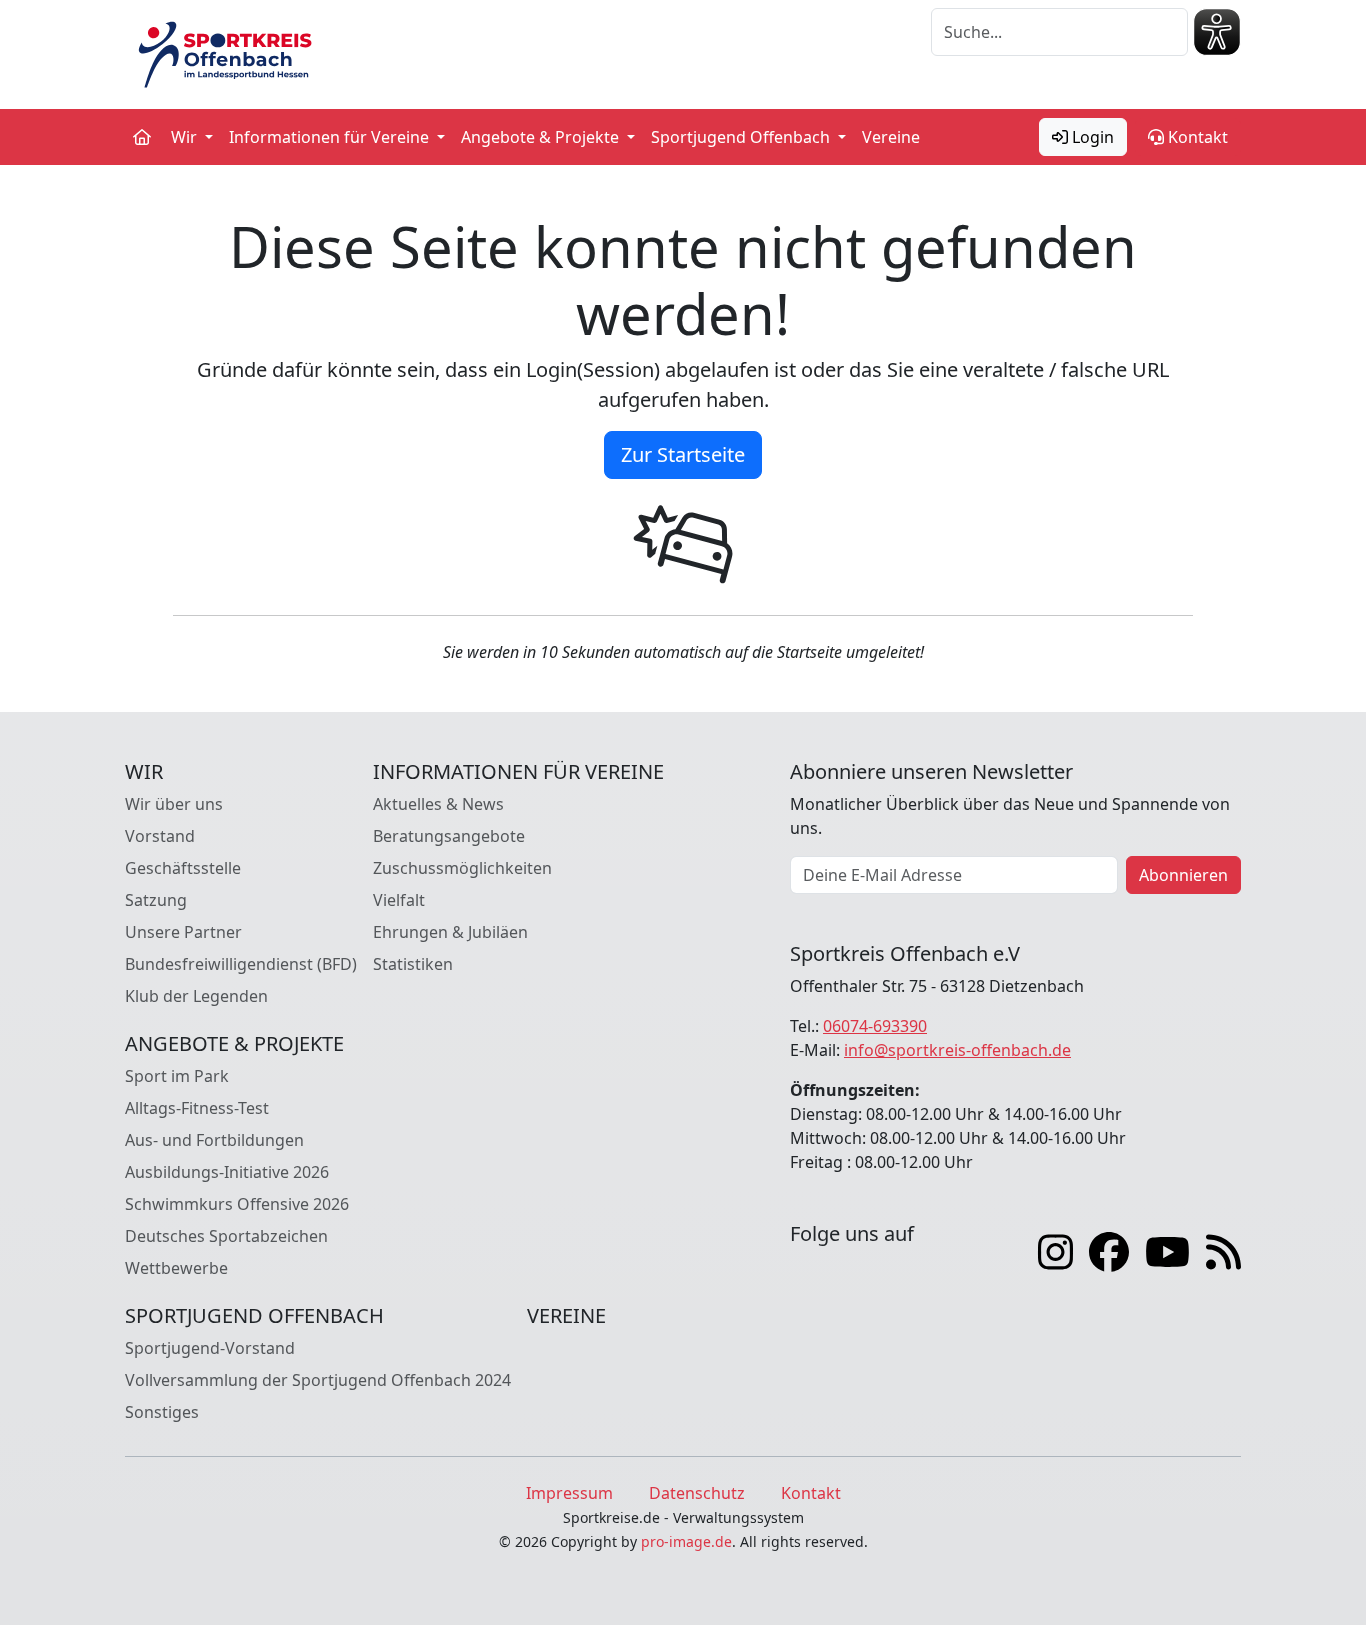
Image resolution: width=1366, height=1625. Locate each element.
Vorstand (160, 836)
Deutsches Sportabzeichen (226, 1236)
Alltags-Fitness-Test (197, 1108)
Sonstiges (162, 1412)
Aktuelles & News (438, 804)
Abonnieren (1183, 875)
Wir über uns (174, 804)
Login (1091, 137)
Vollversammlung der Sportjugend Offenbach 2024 (318, 1380)
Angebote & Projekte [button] (542, 137)
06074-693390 (875, 1026)
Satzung (156, 900)
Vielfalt (399, 900)
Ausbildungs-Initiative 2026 (227, 1172)
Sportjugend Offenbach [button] (742, 137)
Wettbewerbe (176, 1268)
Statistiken (413, 964)
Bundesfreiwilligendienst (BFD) (241, 964)
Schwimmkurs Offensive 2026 (237, 1204)
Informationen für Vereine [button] (331, 137)
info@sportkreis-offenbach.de (957, 1050)
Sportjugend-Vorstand (210, 1348)
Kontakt (1196, 137)
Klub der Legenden (196, 996)
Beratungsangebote (449, 836)
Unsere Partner (183, 932)
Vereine (891, 137)
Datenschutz (697, 1493)
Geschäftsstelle (183, 868)
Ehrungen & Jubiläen (450, 932)
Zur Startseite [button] (683, 454)
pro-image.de (686, 1541)
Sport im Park (177, 1076)
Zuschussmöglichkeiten (462, 868)
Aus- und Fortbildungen (214, 1140)
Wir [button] (186, 137)
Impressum (569, 1493)
